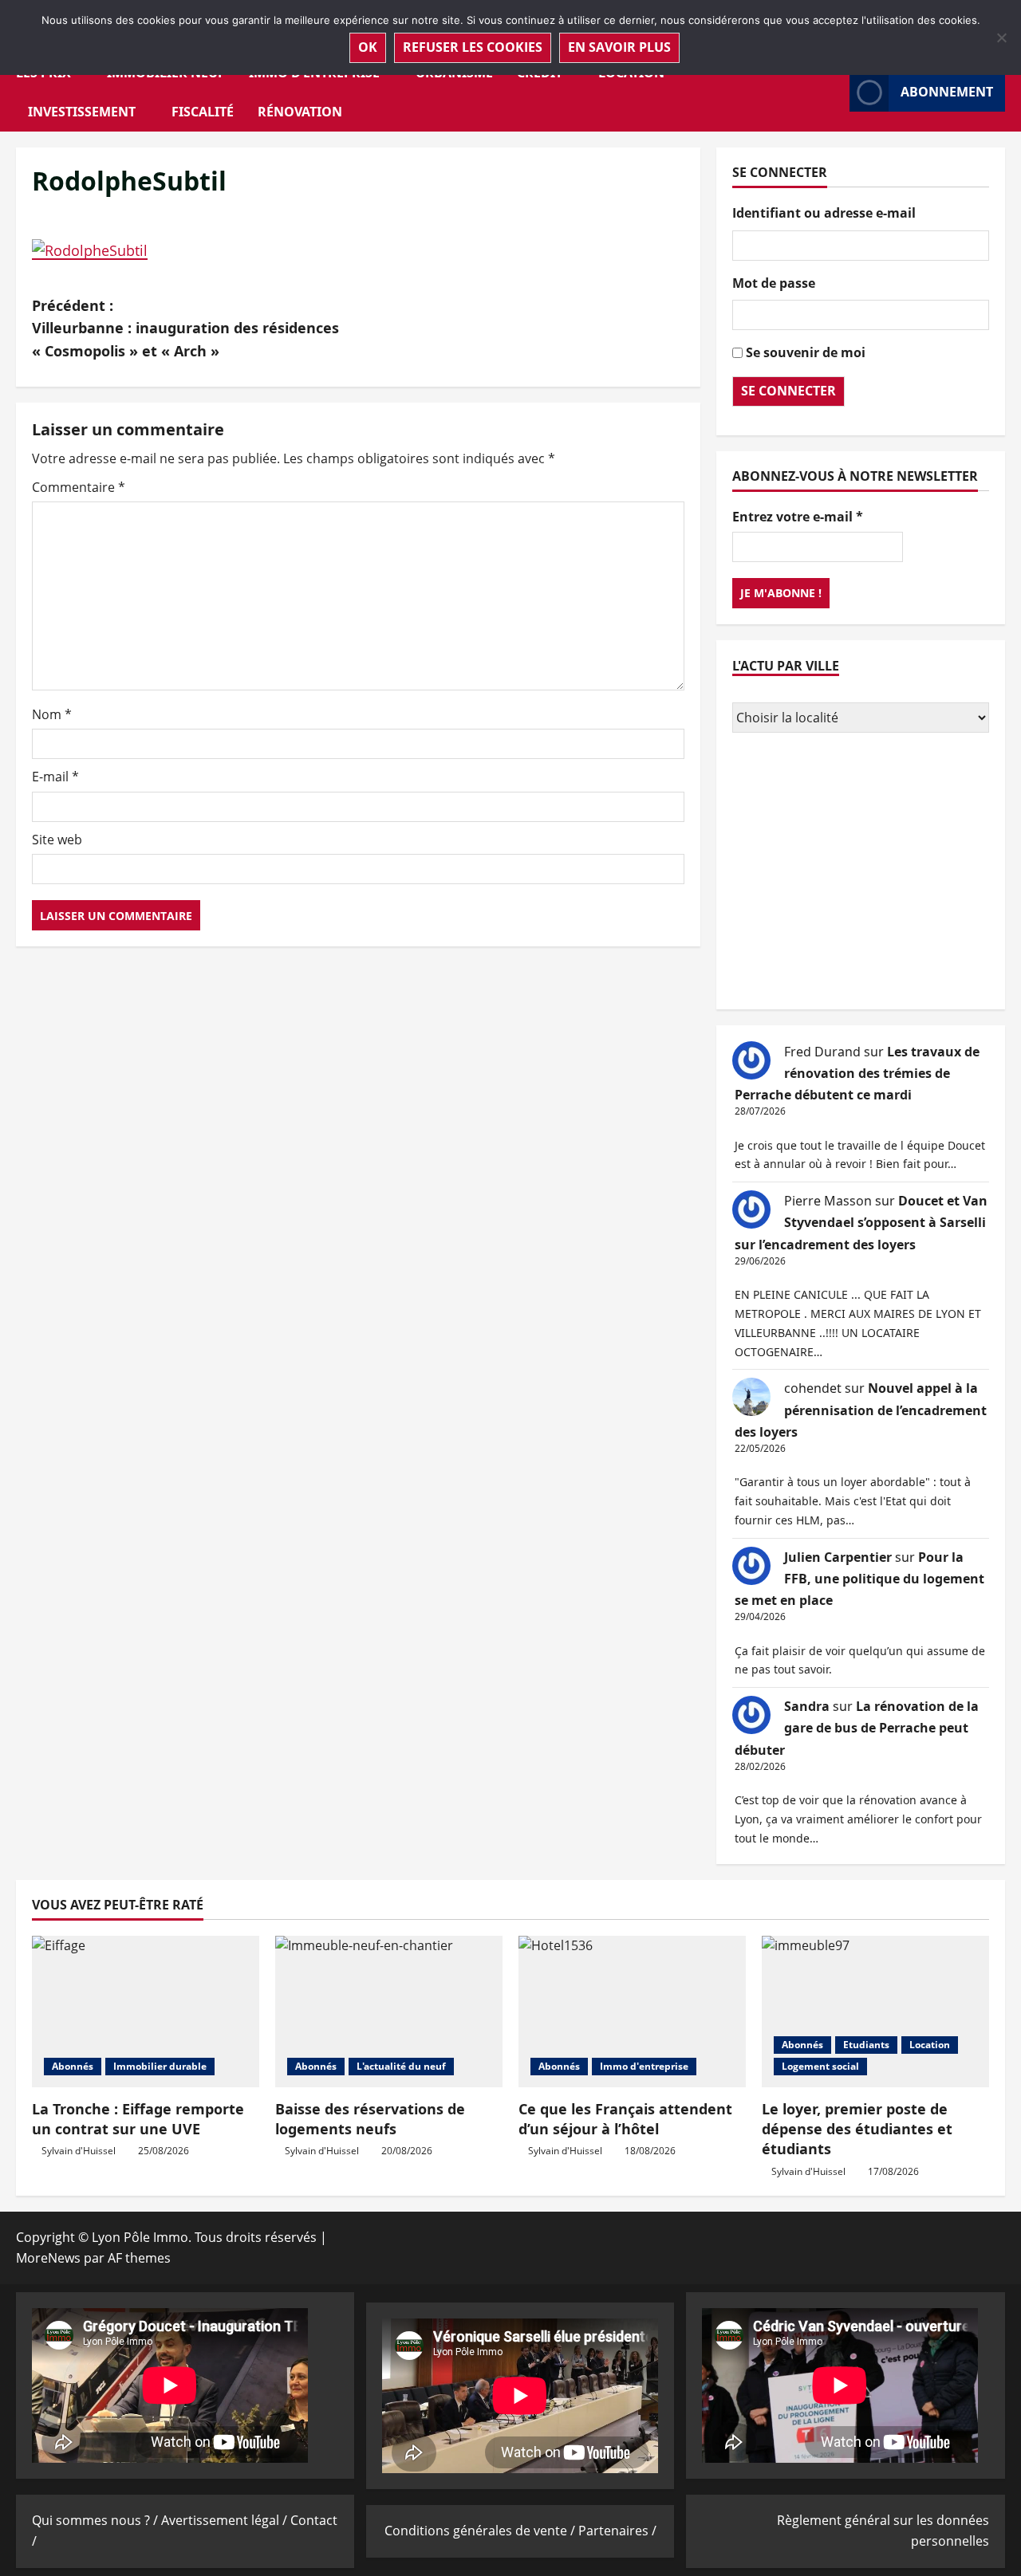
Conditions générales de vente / (481, 2531)
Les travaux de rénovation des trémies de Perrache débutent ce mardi (857, 1073)
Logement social (820, 2066)
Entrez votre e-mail (798, 517)
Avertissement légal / (226, 2520)
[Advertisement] (861, 873)
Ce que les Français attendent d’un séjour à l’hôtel (625, 2119)
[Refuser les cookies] (1001, 37)
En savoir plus (619, 47)
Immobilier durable (160, 2066)
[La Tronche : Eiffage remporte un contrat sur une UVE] (146, 2012)
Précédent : (185, 328)
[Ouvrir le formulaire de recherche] (833, 92)
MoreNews (48, 2258)
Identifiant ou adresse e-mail (824, 213)
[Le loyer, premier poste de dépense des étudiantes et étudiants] (875, 2012)
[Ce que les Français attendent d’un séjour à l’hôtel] (632, 2012)
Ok (368, 47)
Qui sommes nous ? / (97, 2520)
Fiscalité (203, 112)
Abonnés (73, 2066)
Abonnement (947, 92)
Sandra (807, 1706)
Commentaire (79, 487)
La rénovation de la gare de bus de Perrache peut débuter (857, 1728)
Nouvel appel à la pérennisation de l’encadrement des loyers (861, 1410)
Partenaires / (617, 2531)
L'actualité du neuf (401, 2066)
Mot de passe (774, 283)
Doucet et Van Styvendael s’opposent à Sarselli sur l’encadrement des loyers (861, 1222)
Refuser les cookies (473, 47)
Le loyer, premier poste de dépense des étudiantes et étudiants (857, 2129)
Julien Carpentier (838, 1557)
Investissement (82, 112)
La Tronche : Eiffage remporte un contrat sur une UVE (138, 2119)
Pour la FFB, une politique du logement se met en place (859, 1579)
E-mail (55, 777)
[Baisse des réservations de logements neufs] (389, 2012)
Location (930, 2045)
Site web (57, 840)
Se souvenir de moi (806, 352)
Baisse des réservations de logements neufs (370, 2119)
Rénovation (300, 112)
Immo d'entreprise (644, 2066)
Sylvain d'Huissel (79, 2151)
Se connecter (788, 391)
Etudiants (866, 2045)
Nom (52, 714)
